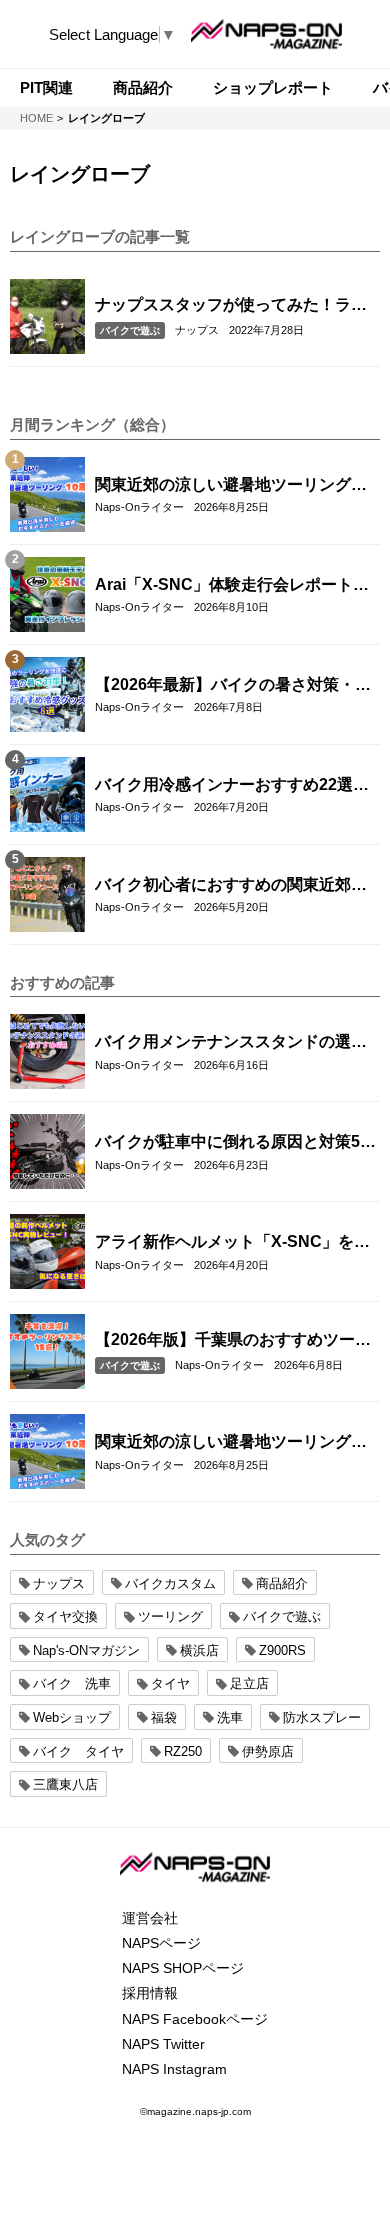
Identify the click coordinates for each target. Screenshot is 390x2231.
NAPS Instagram (174, 2069)
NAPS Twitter (163, 2044)
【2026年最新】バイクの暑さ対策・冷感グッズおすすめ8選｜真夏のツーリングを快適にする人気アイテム (235, 686)
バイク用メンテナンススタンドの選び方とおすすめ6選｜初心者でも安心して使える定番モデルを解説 (235, 1043)
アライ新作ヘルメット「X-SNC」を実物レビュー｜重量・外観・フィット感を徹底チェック (232, 1243)
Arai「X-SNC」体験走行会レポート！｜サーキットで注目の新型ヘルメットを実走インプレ (232, 586)
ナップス (197, 330)
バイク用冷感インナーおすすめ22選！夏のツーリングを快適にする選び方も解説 (232, 786)
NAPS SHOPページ (183, 1968)
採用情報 (150, 1993)
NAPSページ (161, 1943)
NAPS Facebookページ (195, 2019)
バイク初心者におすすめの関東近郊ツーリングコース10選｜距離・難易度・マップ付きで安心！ (232, 886)
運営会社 (150, 1918)
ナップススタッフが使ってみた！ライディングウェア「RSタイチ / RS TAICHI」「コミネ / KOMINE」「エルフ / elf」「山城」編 (231, 306)
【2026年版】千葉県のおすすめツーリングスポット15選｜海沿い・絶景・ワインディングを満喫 (233, 1341)
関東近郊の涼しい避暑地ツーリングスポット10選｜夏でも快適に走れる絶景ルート (232, 486)
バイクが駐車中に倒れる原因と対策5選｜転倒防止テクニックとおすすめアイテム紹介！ (235, 1143)
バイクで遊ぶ (130, 330)
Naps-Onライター (139, 507)
